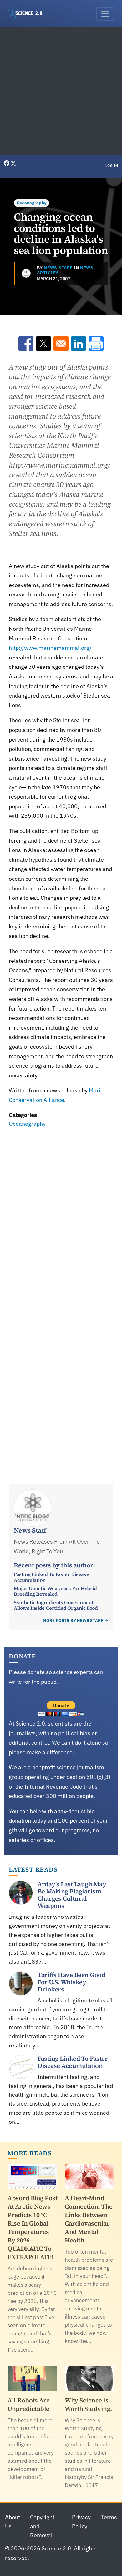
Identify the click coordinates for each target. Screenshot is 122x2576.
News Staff (58, 268)
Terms (109, 2517)
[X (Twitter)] (13, 163)
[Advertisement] (61, 91)
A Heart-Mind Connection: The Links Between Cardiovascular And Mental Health (89, 2219)
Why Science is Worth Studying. (88, 2405)
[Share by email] (61, 344)
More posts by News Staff (73, 1621)
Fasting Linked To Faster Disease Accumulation (51, 1577)
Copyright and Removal (42, 2526)
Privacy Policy (81, 2522)
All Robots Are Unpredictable (28, 2405)
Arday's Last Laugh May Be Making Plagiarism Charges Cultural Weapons (72, 1895)
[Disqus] (61, 1216)
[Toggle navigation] (105, 14)
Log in (112, 166)
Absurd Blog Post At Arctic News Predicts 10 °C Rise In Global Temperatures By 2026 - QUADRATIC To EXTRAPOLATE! (32, 2228)
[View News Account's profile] (26, 273)
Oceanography (31, 203)
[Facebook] (7, 163)
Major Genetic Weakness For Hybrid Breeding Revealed (55, 1591)
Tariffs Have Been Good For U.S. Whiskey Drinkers (71, 1982)
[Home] (28, 14)
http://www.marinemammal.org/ (50, 648)
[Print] (96, 344)
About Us (13, 2522)
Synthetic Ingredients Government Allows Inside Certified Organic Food (56, 1605)
